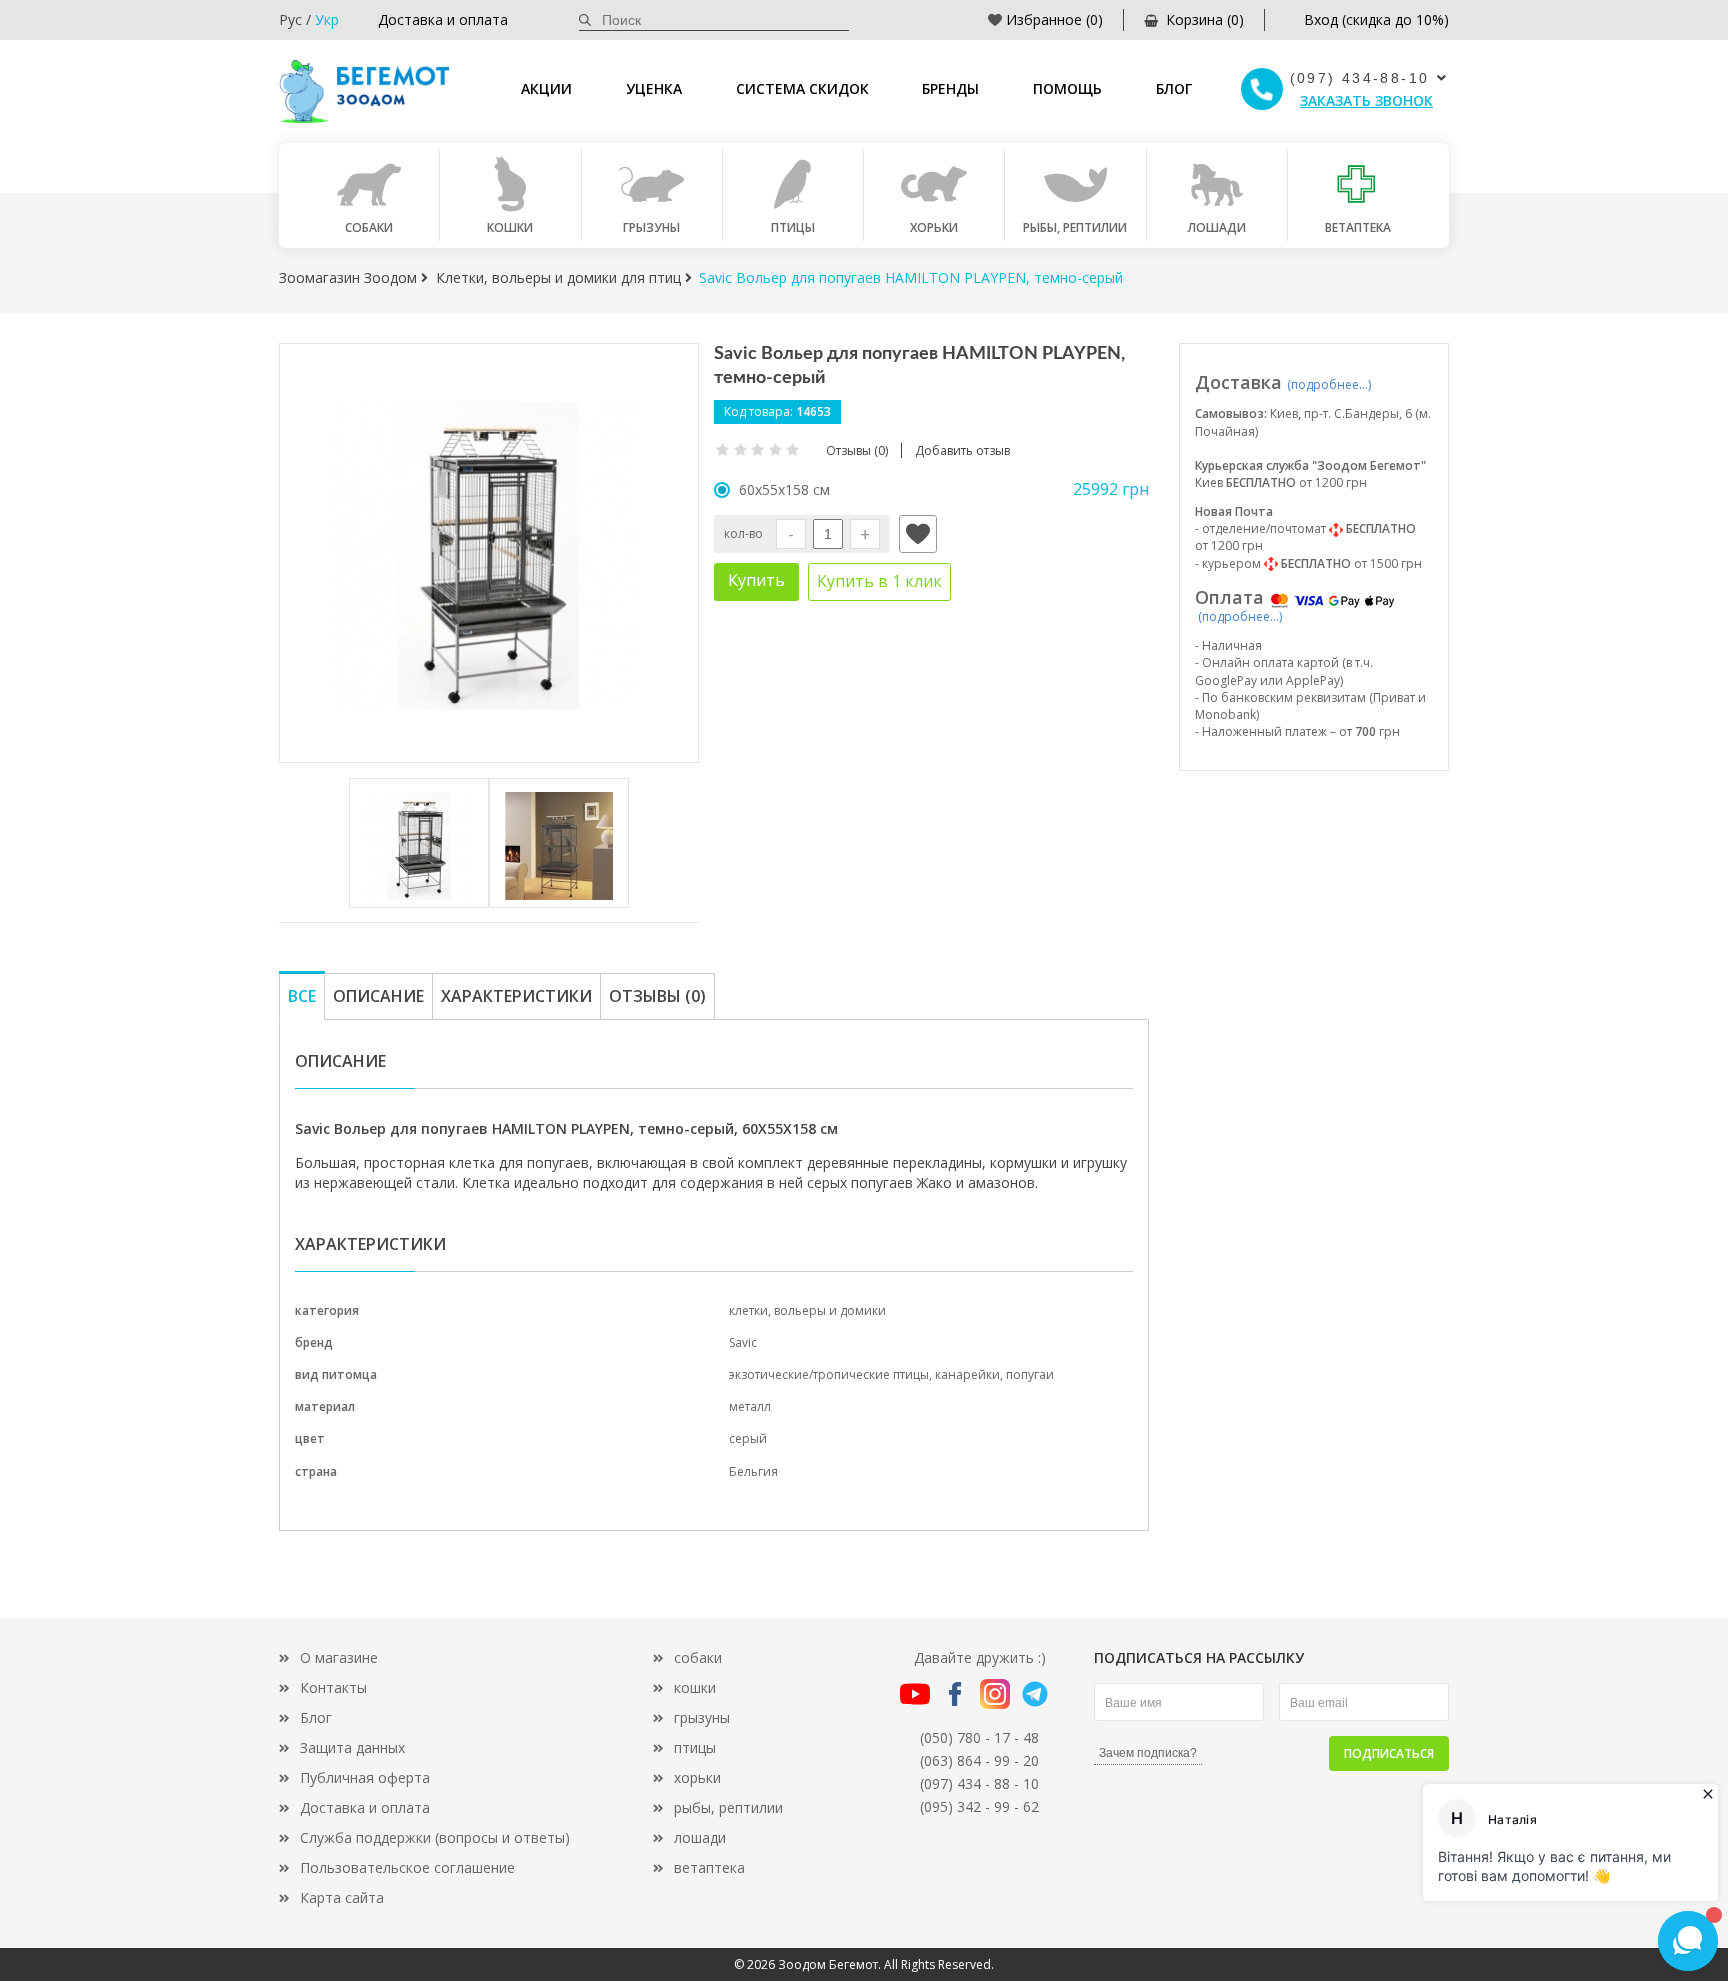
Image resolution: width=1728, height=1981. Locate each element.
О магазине (339, 1657)
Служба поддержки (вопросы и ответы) (435, 1837)
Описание (378, 996)
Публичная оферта (365, 1777)
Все (302, 996)
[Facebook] (955, 1693)
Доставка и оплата (443, 19)
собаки (698, 1657)
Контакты (333, 1687)
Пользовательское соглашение (407, 1867)
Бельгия (753, 1471)
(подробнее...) (1329, 384)
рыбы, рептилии (728, 1807)
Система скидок (802, 88)
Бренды (950, 88)
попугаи (1030, 1374)
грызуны (702, 1717)
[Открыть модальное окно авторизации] (918, 534)
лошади (700, 1837)
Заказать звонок (1366, 100)
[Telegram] (1035, 1693)
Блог (1174, 88)
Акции (546, 88)
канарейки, (970, 1374)
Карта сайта (342, 1897)
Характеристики (516, 996)
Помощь (1067, 88)
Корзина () (1205, 19)
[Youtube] (915, 1693)
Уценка (654, 88)
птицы (695, 1747)
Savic (743, 1342)
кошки (695, 1687)
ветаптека (709, 1867)
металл (750, 1406)
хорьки (697, 1777)
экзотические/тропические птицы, (832, 1374)
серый (748, 1438)
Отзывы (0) (657, 996)
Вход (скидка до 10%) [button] (1376, 19)
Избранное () (1054, 19)
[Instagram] (995, 1693)
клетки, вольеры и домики (807, 1310)
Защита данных (352, 1747)
